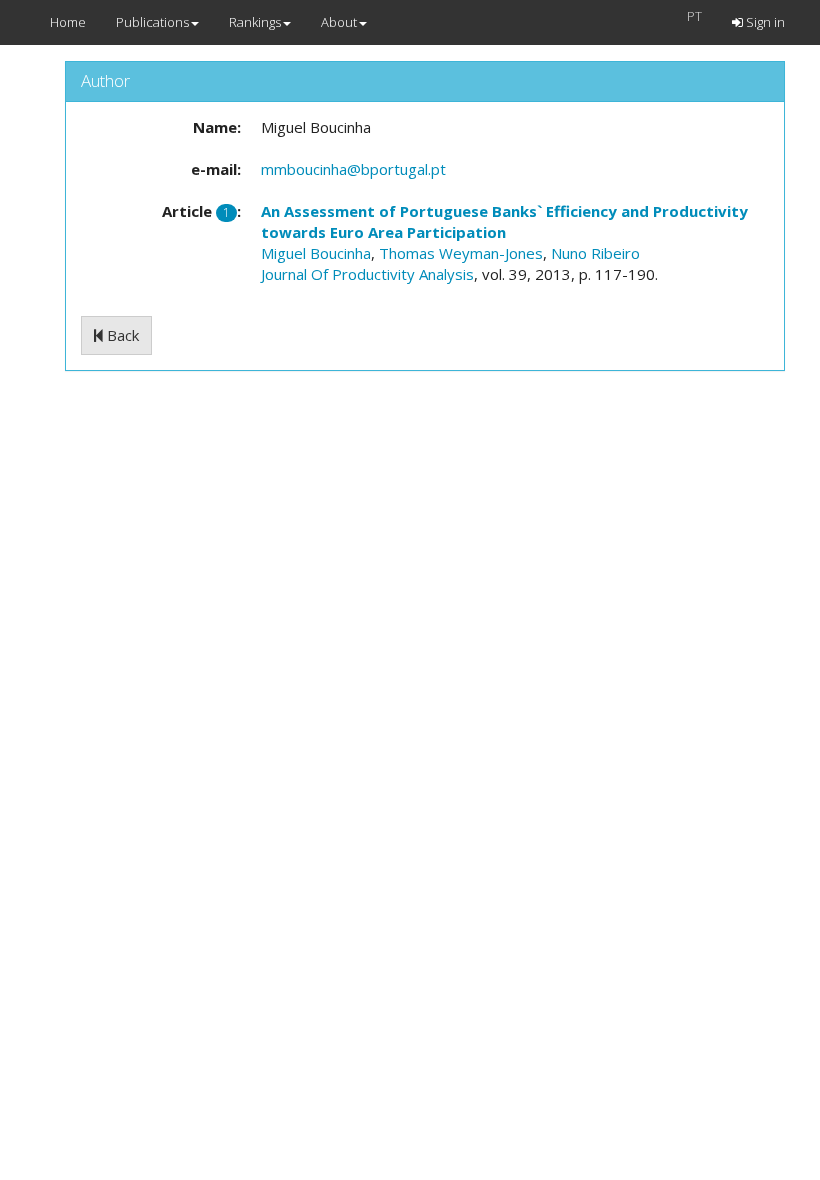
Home (68, 22)
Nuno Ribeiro (595, 253)
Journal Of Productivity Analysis (367, 274)
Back (121, 335)
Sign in (764, 22)
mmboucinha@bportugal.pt (353, 169)
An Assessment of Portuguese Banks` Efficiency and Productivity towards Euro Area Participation (504, 221)
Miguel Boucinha (316, 253)
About (339, 22)
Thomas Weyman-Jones (461, 253)
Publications (152, 22)
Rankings (255, 22)
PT (694, 16)
